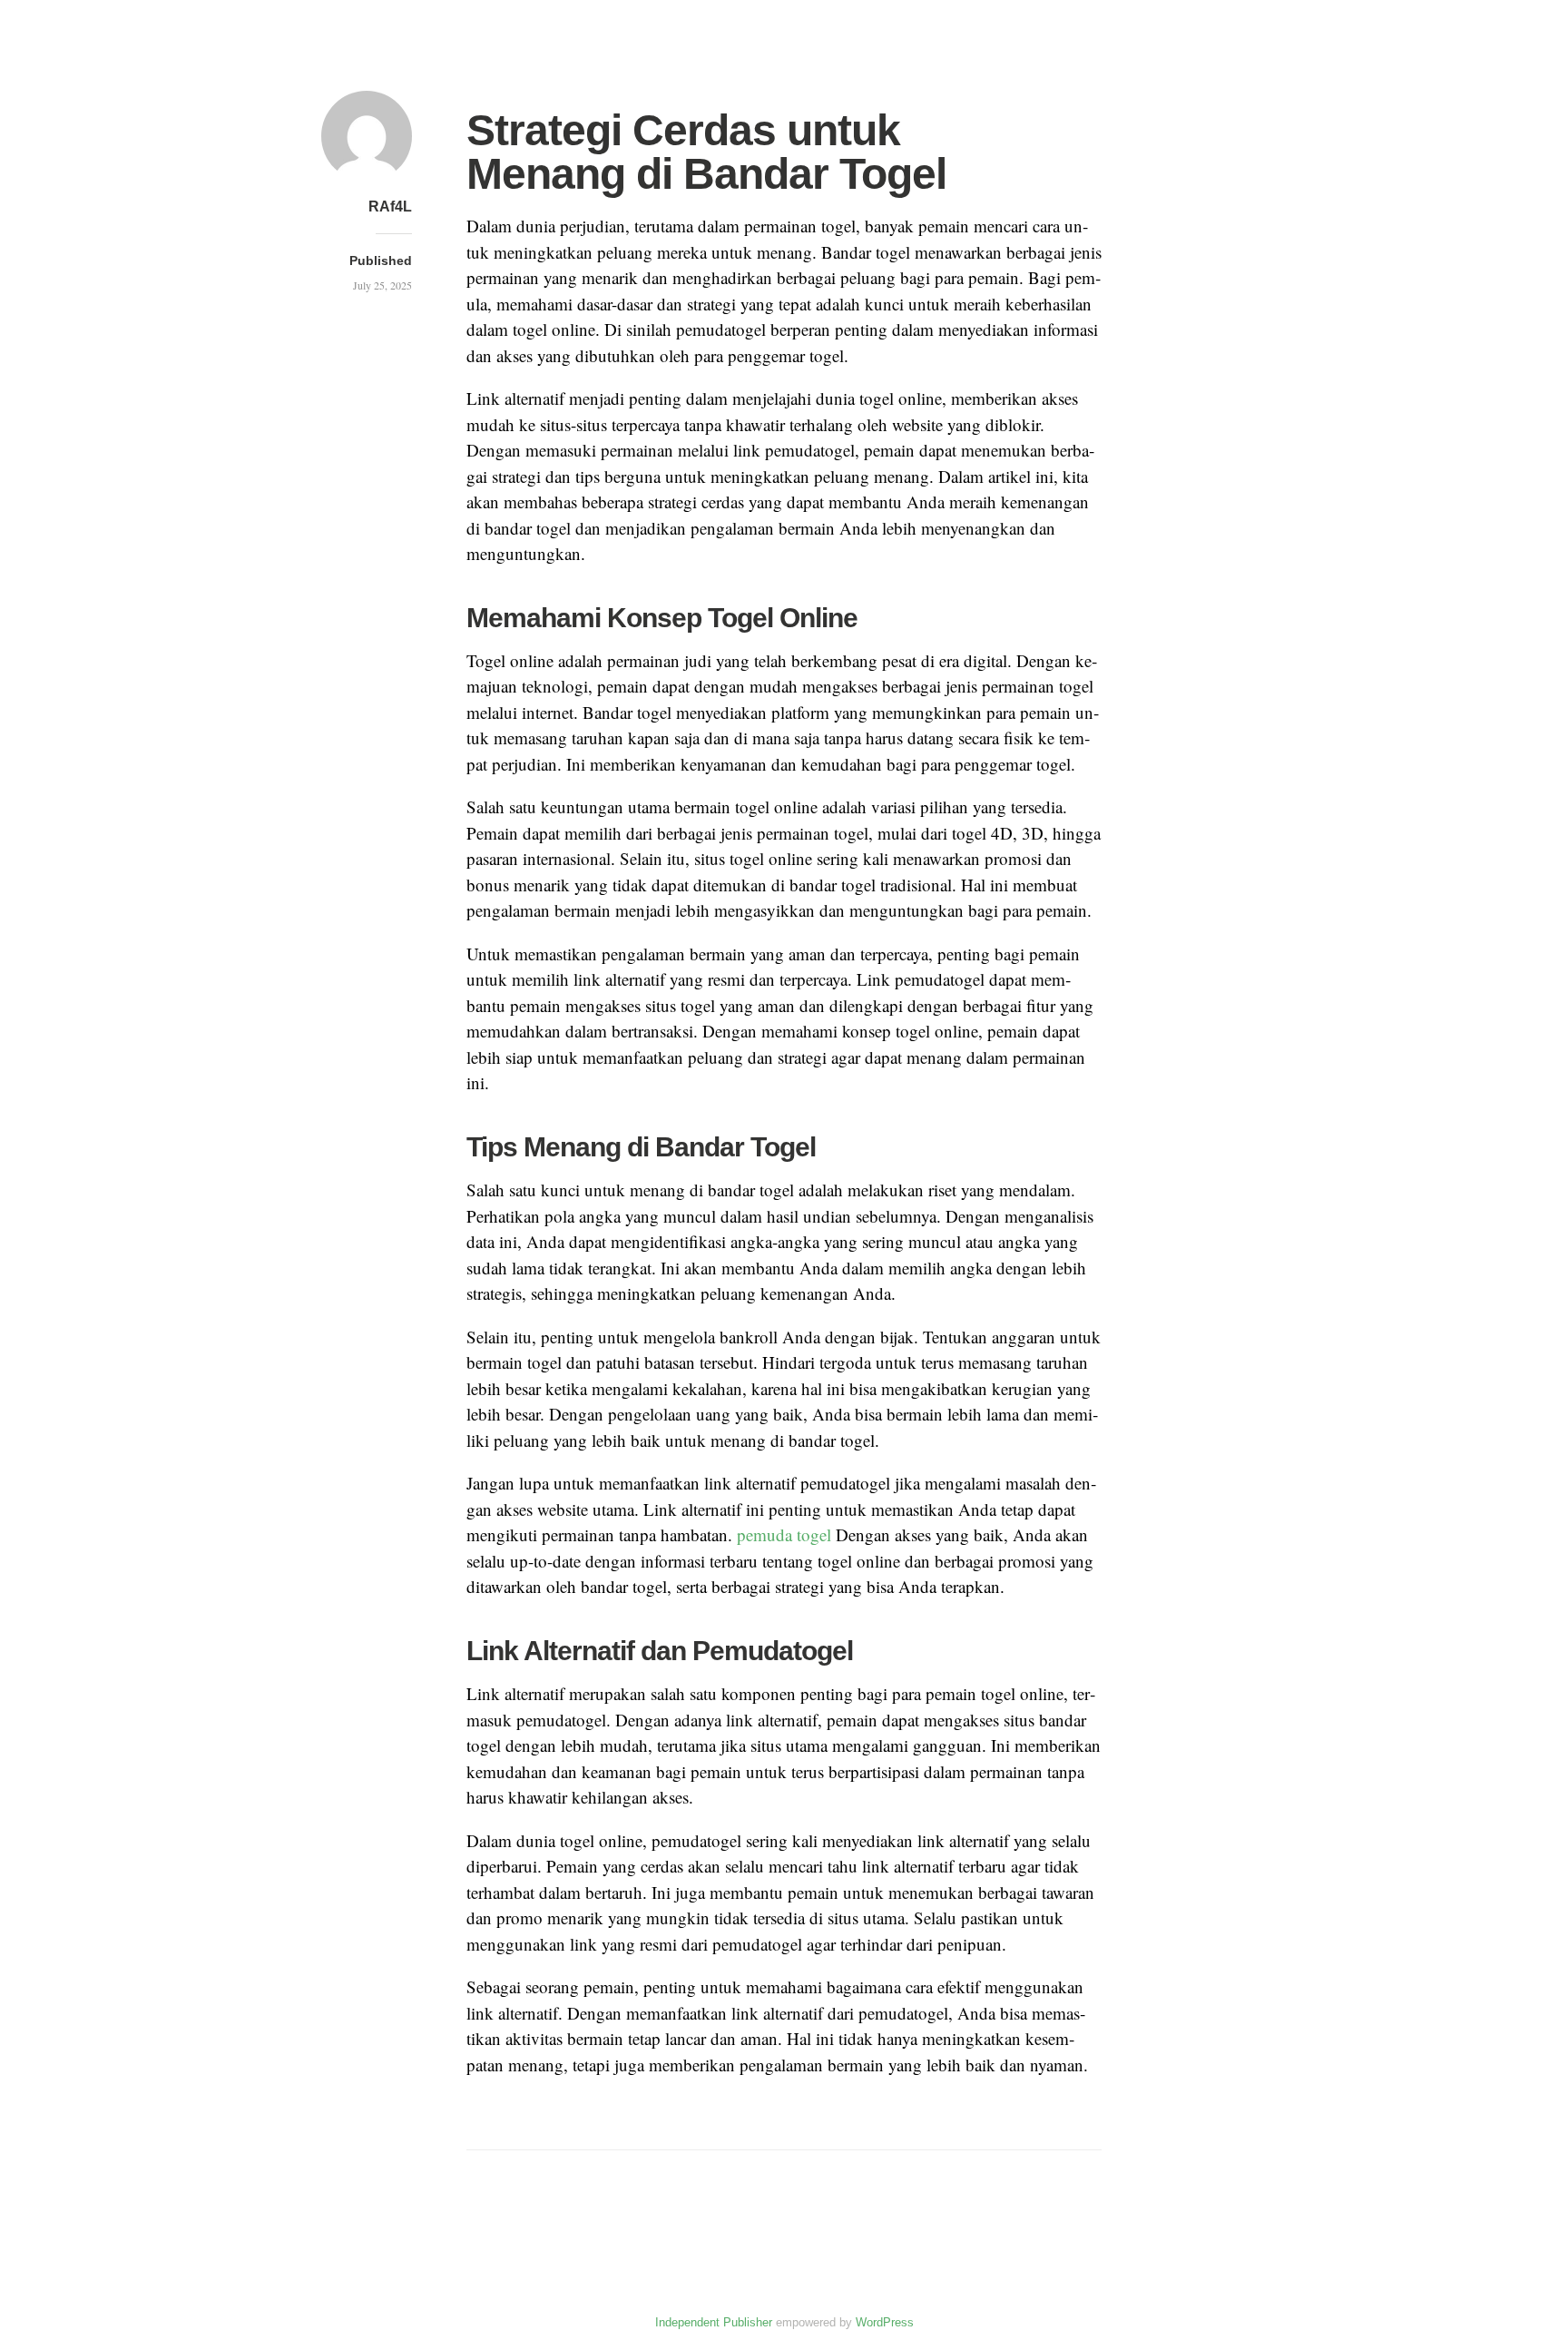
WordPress (885, 2322)
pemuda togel (784, 1534)
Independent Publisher (714, 2322)
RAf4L (390, 206)
